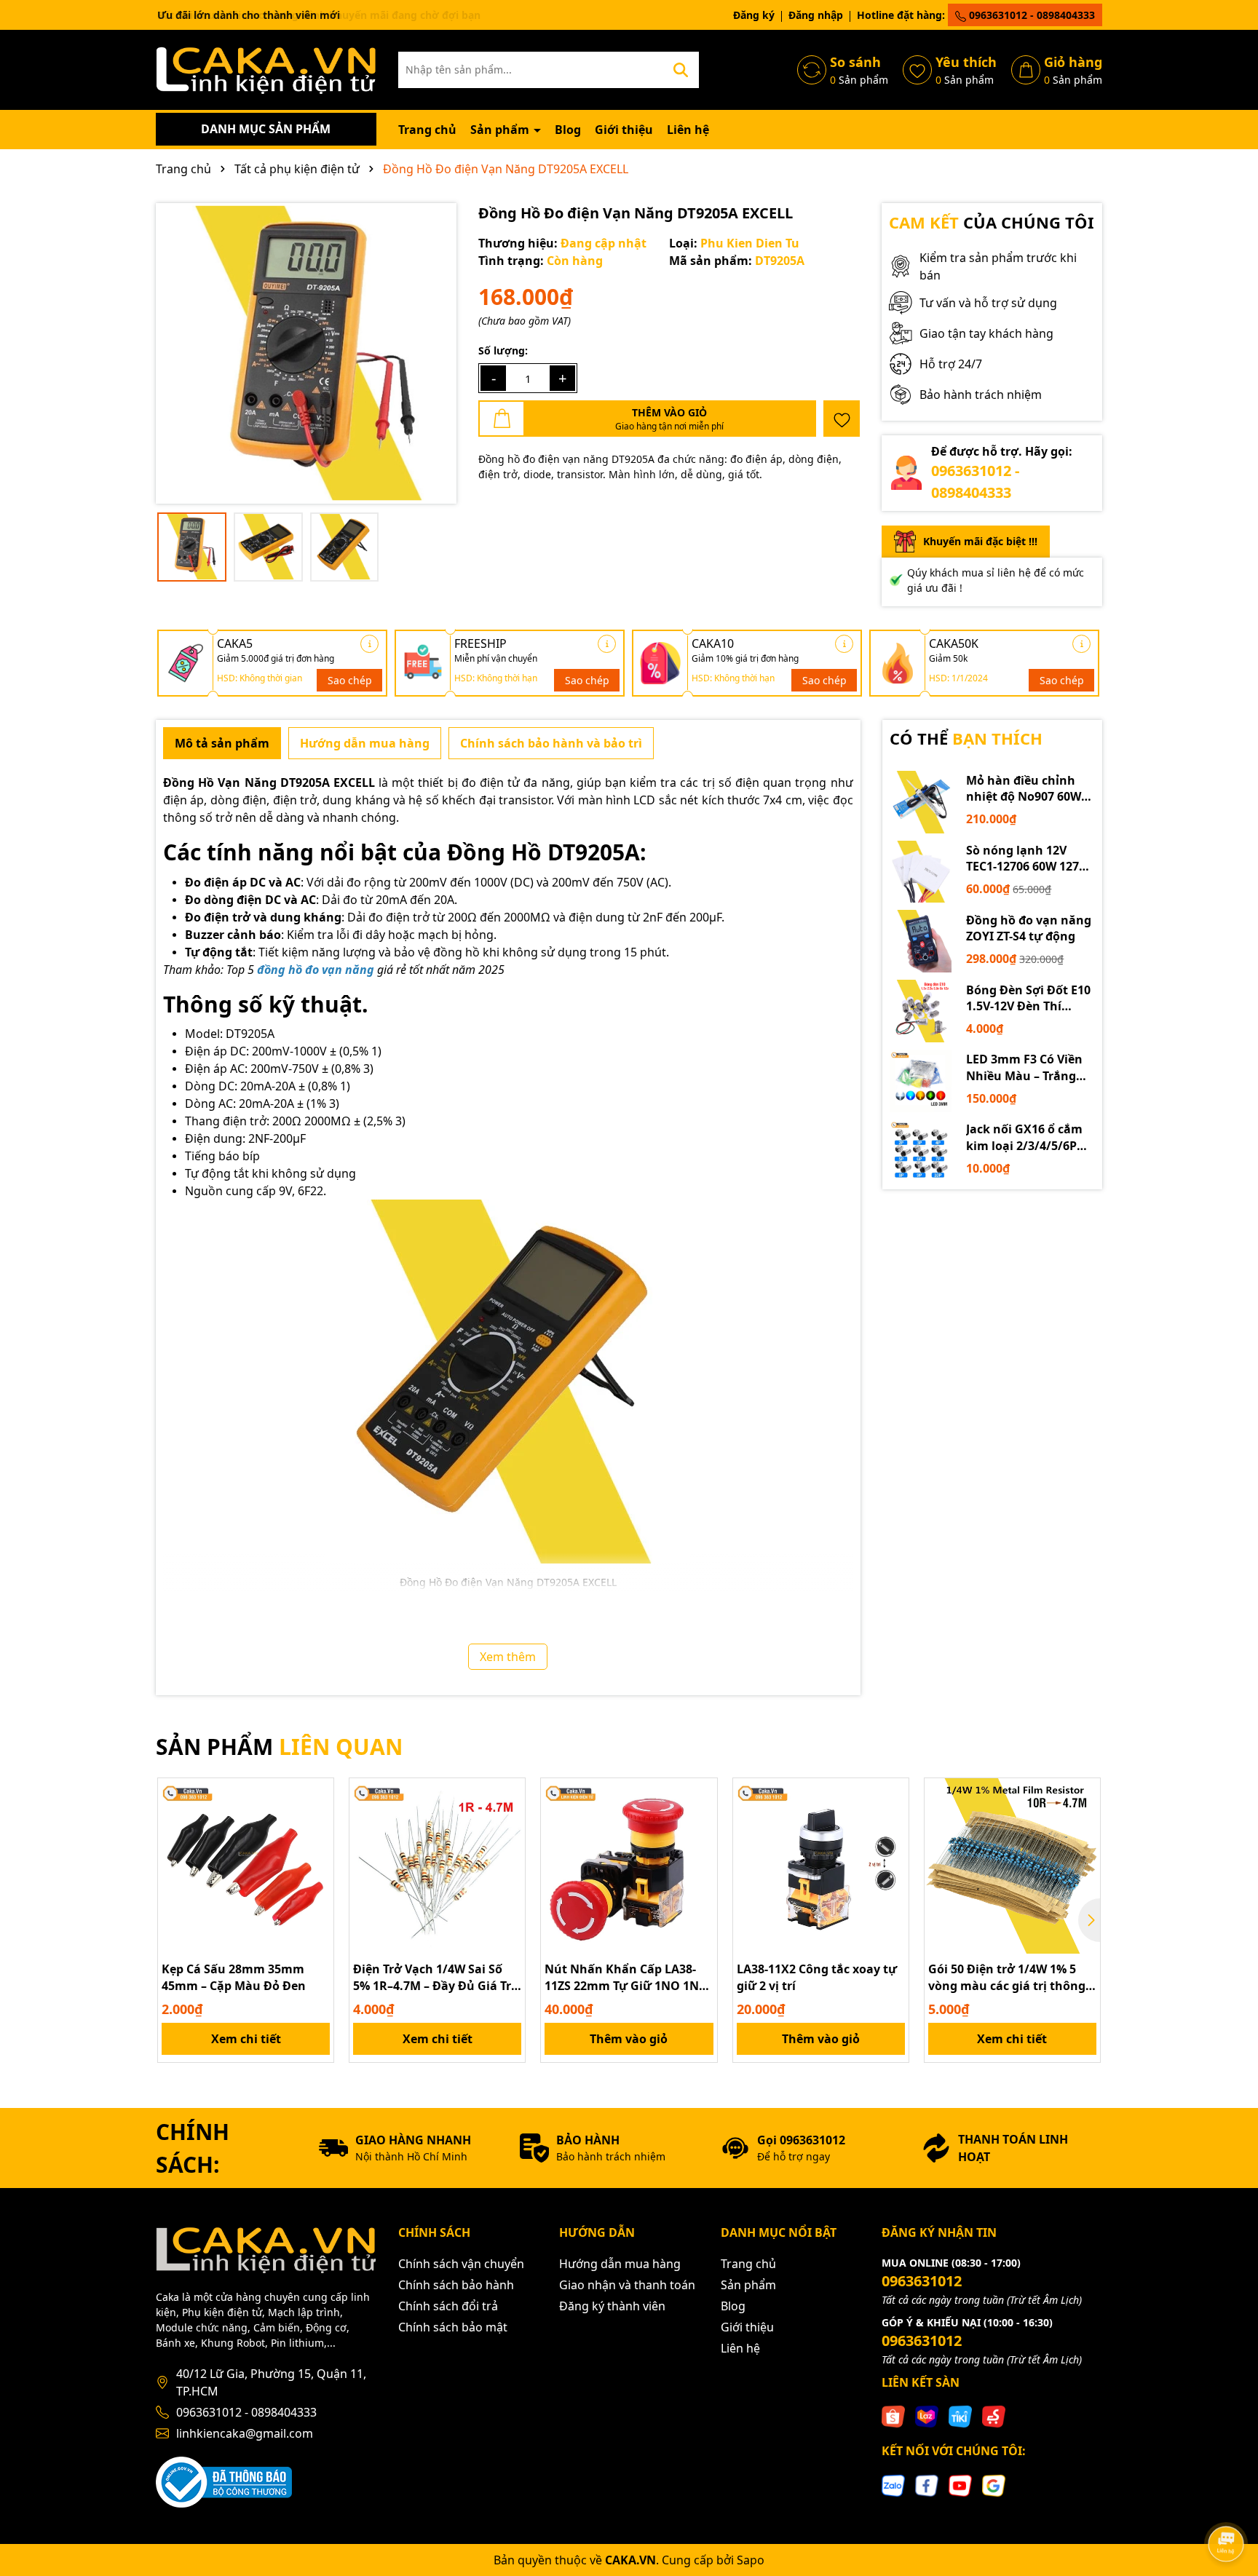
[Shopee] (893, 2416)
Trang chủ (427, 130)
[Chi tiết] (369, 644)
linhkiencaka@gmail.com (245, 2433)
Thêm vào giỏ (629, 2039)
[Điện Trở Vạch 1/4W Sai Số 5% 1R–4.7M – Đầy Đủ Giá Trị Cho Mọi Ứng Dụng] (437, 1866)
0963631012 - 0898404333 (1030, 15)
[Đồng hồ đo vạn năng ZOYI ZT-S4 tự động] (921, 941)
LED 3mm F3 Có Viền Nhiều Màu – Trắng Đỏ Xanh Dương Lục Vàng (1025, 1067)
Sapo (751, 2560)
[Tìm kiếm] (681, 70)
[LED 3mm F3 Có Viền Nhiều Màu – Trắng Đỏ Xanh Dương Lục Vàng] (921, 1081)
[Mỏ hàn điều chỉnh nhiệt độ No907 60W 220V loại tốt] (921, 802)
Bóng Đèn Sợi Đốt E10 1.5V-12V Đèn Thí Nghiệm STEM (1028, 998)
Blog (568, 130)
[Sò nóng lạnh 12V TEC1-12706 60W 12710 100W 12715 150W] (921, 872)
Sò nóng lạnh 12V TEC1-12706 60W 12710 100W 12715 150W (1029, 859)
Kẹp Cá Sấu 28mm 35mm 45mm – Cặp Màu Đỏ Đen (234, 1977)
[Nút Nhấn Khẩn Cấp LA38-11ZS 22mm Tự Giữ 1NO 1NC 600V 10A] (629, 1866)
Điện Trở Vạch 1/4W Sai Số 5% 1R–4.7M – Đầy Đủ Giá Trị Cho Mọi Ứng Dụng (434, 1977)
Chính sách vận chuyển (461, 2264)
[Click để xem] (306, 353)
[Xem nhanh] (317, 1845)
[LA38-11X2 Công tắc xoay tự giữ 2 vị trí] (821, 1866)
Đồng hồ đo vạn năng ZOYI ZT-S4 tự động (1029, 928)
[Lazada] (927, 2416)
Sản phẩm (501, 130)
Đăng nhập (816, 15)
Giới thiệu (624, 130)
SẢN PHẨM (279, 1747)
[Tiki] (960, 2416)
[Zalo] (893, 2484)
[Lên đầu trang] (1227, 2503)
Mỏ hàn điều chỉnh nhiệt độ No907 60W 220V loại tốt (1024, 789)
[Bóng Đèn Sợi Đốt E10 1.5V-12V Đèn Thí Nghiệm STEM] (921, 1011)
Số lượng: (503, 350)
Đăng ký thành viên (612, 2306)
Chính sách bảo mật (453, 2327)
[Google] (994, 2484)
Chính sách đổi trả (448, 2306)
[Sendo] (994, 2416)
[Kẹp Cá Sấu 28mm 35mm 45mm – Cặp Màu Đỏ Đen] (246, 1866)
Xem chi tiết (246, 2039)
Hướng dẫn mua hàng (620, 2264)
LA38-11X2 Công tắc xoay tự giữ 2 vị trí (817, 1977)
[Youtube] (960, 2484)
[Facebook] (927, 2484)
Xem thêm (508, 1657)
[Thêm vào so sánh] (317, 1820)
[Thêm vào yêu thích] (842, 419)
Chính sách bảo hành (456, 2285)
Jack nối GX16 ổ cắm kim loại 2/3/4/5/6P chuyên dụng (1024, 1137)
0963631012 (922, 2281)
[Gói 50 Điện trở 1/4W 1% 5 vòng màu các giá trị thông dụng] (1012, 1866)
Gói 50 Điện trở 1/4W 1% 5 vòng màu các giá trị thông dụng (1007, 1977)
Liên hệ (688, 130)
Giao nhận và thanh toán (627, 2285)
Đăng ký (754, 15)
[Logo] (266, 69)
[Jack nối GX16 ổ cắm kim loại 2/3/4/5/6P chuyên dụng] (921, 1151)
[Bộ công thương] (224, 2481)
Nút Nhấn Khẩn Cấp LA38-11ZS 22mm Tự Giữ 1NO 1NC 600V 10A (625, 1977)
